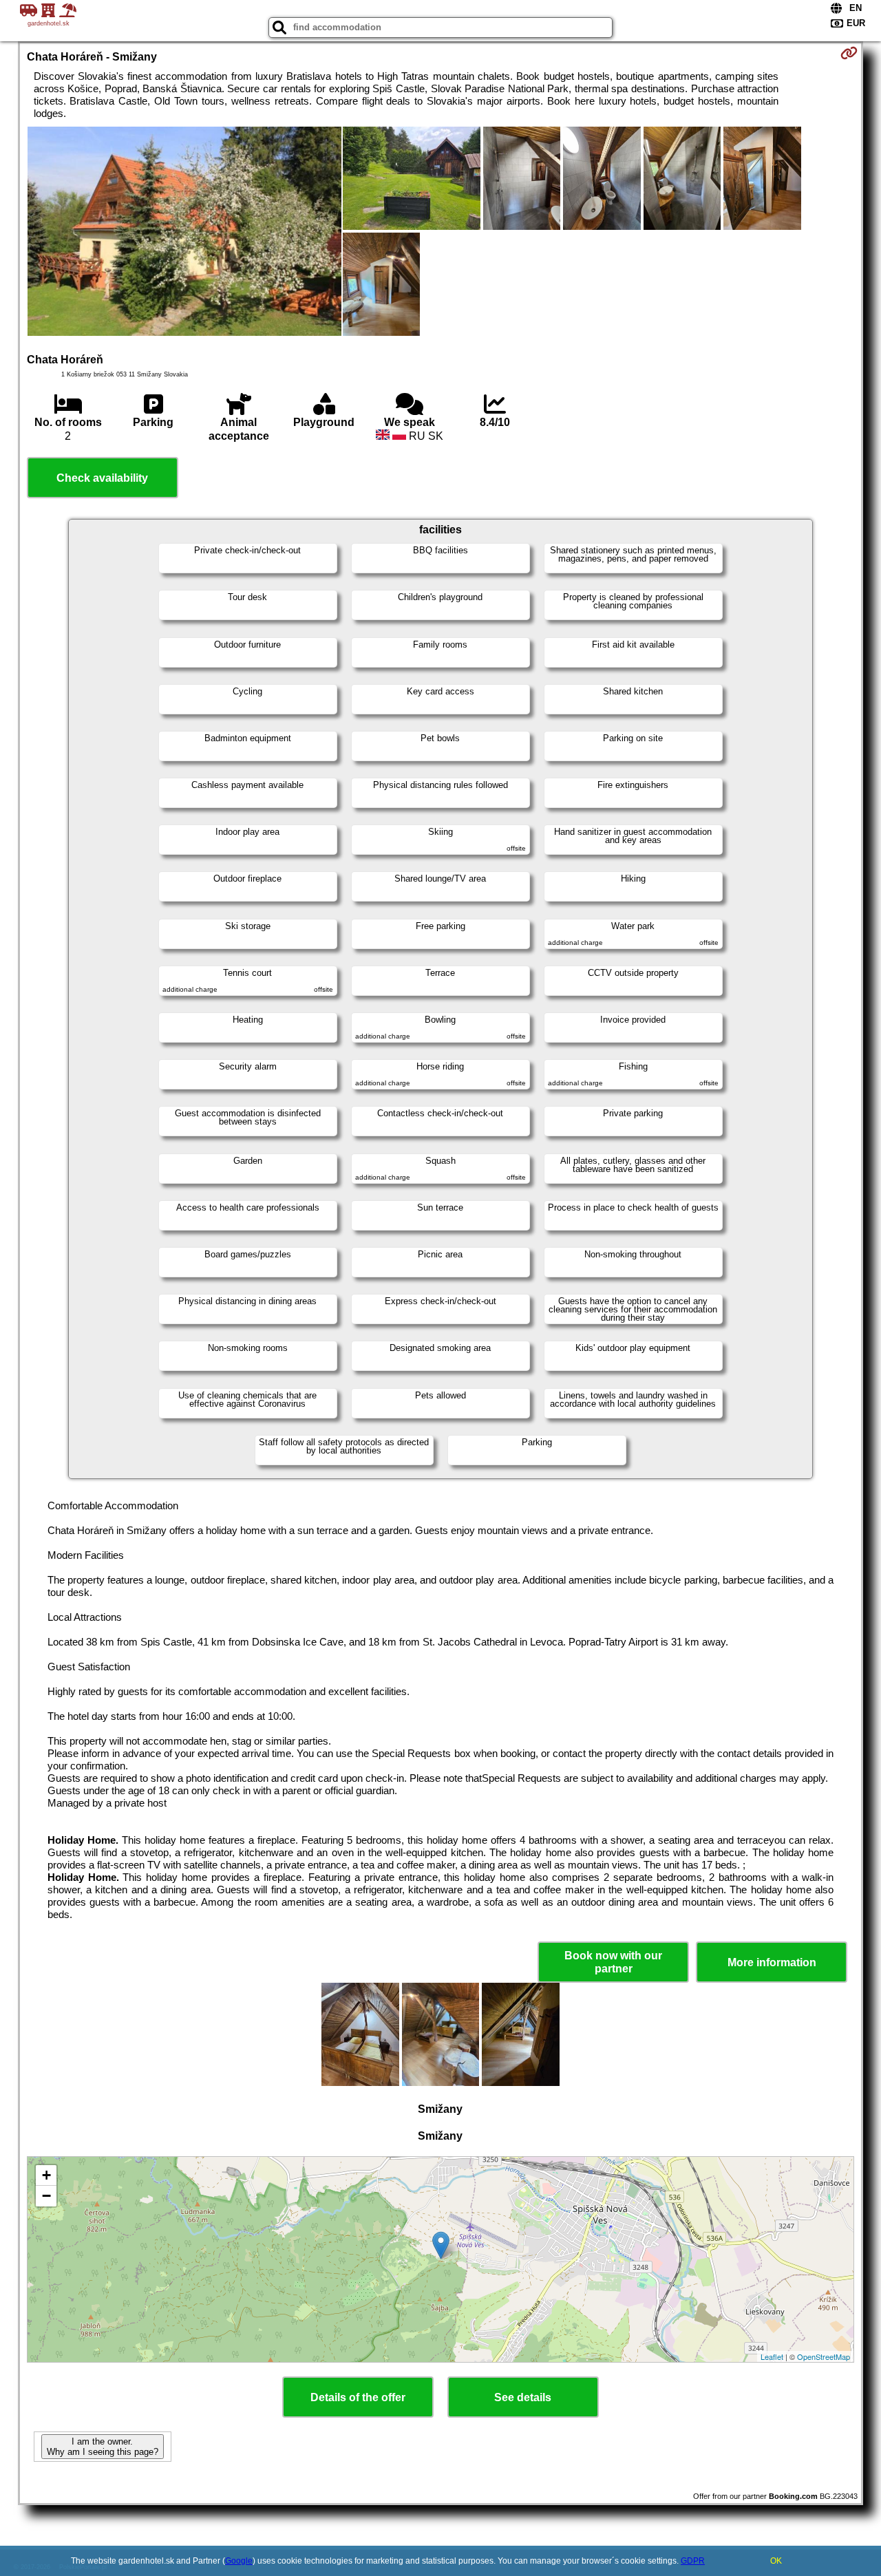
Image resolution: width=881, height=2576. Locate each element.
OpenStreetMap (824, 2356)
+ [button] (46, 2175)
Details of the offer (358, 2397)
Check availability (102, 478)
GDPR (693, 2561)
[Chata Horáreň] (184, 233)
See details (523, 2397)
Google (239, 2561)
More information (772, 1962)
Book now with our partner (613, 1962)
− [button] (46, 2196)
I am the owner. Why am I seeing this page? (103, 2447)
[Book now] (849, 53)
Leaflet (772, 2356)
